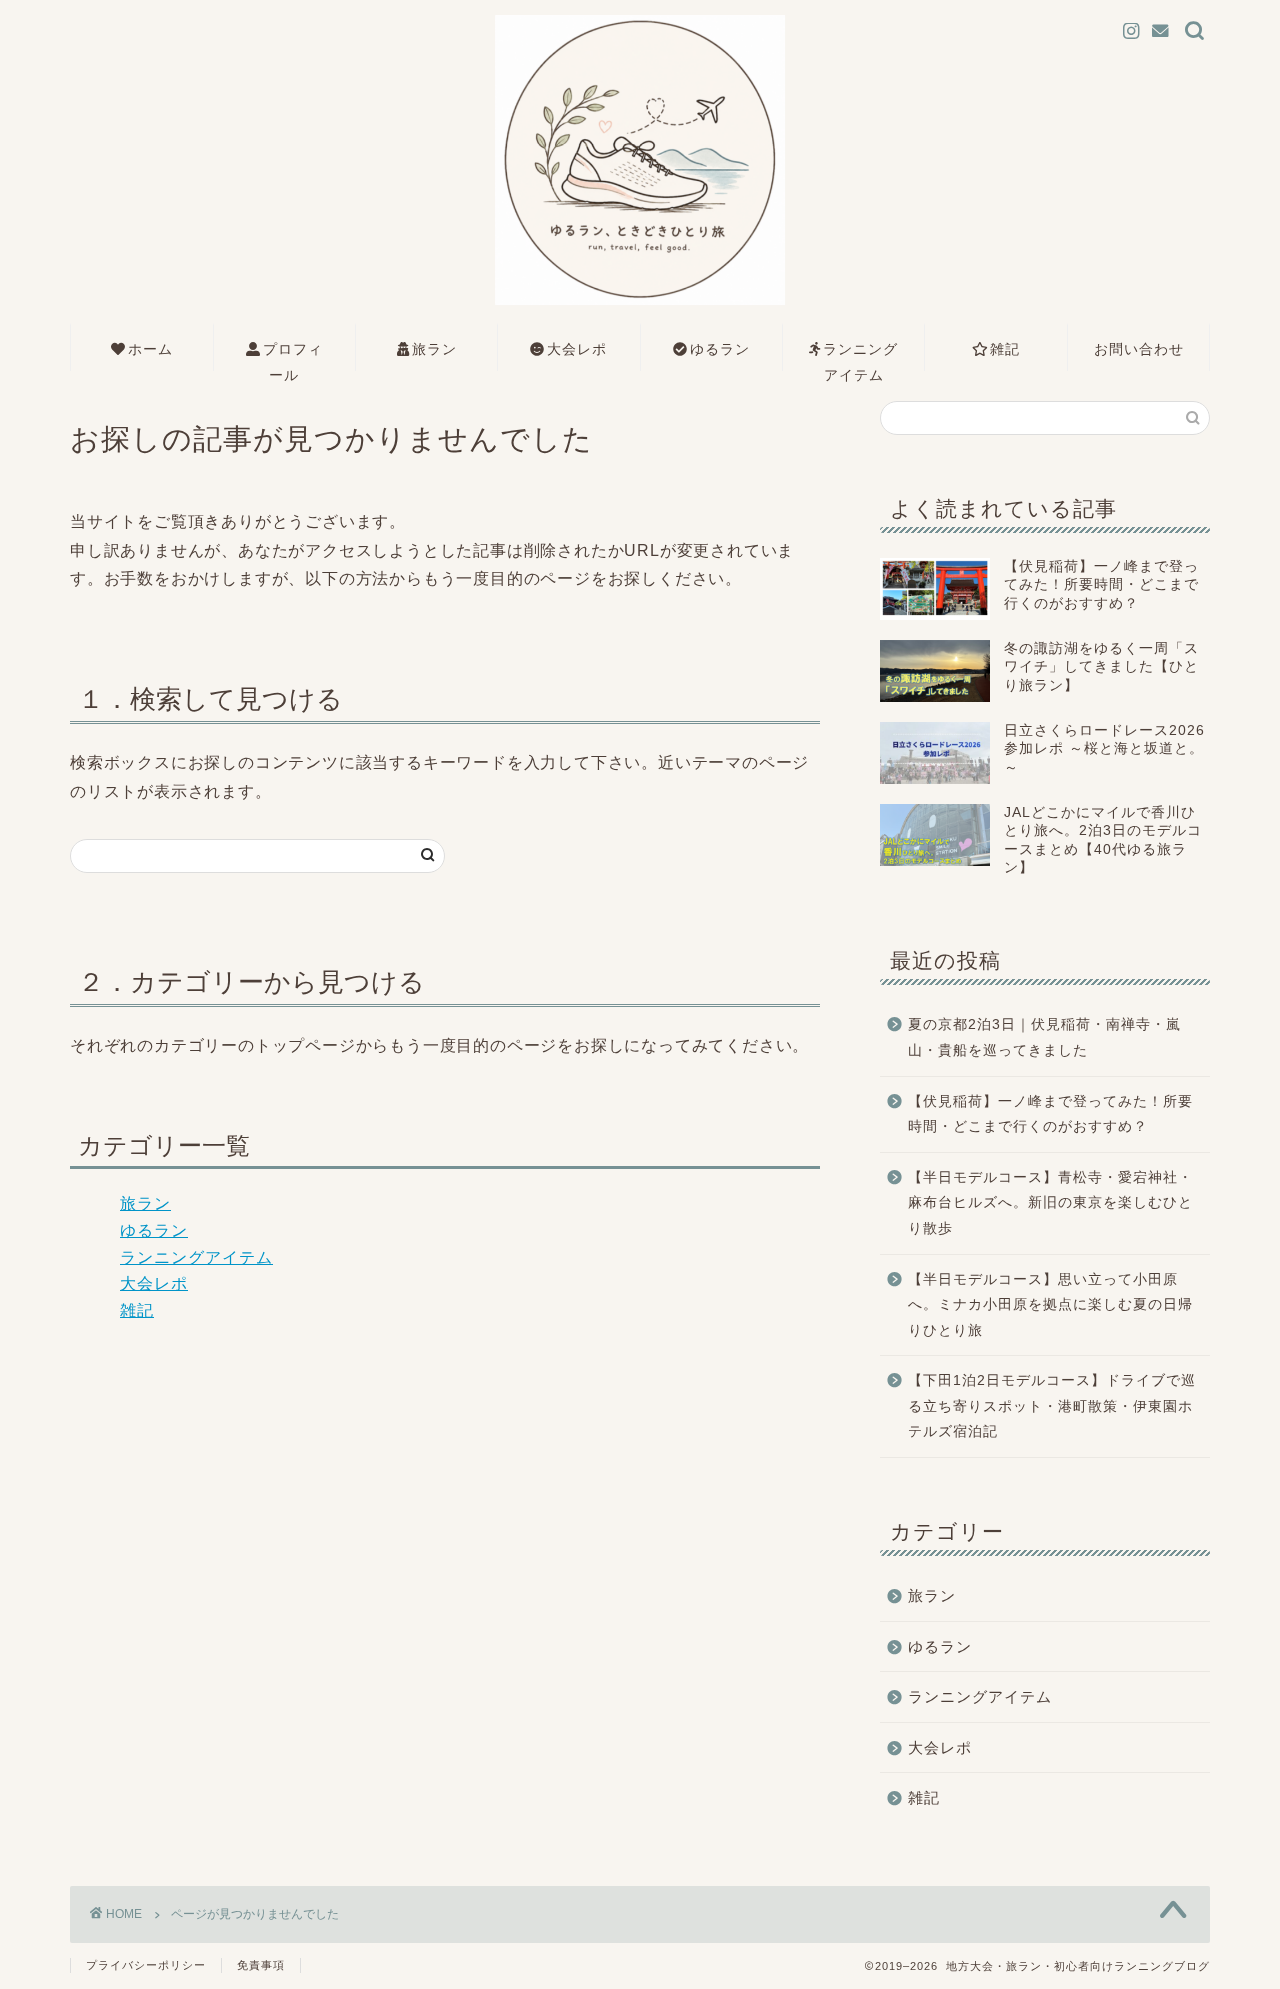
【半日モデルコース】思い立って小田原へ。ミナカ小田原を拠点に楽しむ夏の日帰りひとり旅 (1050, 1305)
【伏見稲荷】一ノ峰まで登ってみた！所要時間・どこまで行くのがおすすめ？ (1050, 1114)
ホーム (150, 349)
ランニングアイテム (860, 355)
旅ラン (434, 349)
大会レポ (577, 349)
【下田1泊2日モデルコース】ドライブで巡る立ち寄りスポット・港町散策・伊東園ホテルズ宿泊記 (1052, 1406)
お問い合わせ (1139, 349)
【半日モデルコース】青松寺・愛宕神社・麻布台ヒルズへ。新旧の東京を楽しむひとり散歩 (1050, 1203)
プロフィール (293, 355)
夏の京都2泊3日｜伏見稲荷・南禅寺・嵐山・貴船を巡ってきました (1044, 1037)
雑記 (1005, 349)
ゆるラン (720, 349)
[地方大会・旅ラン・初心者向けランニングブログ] (640, 304)
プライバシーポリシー (146, 1965)
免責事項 (261, 1965)
